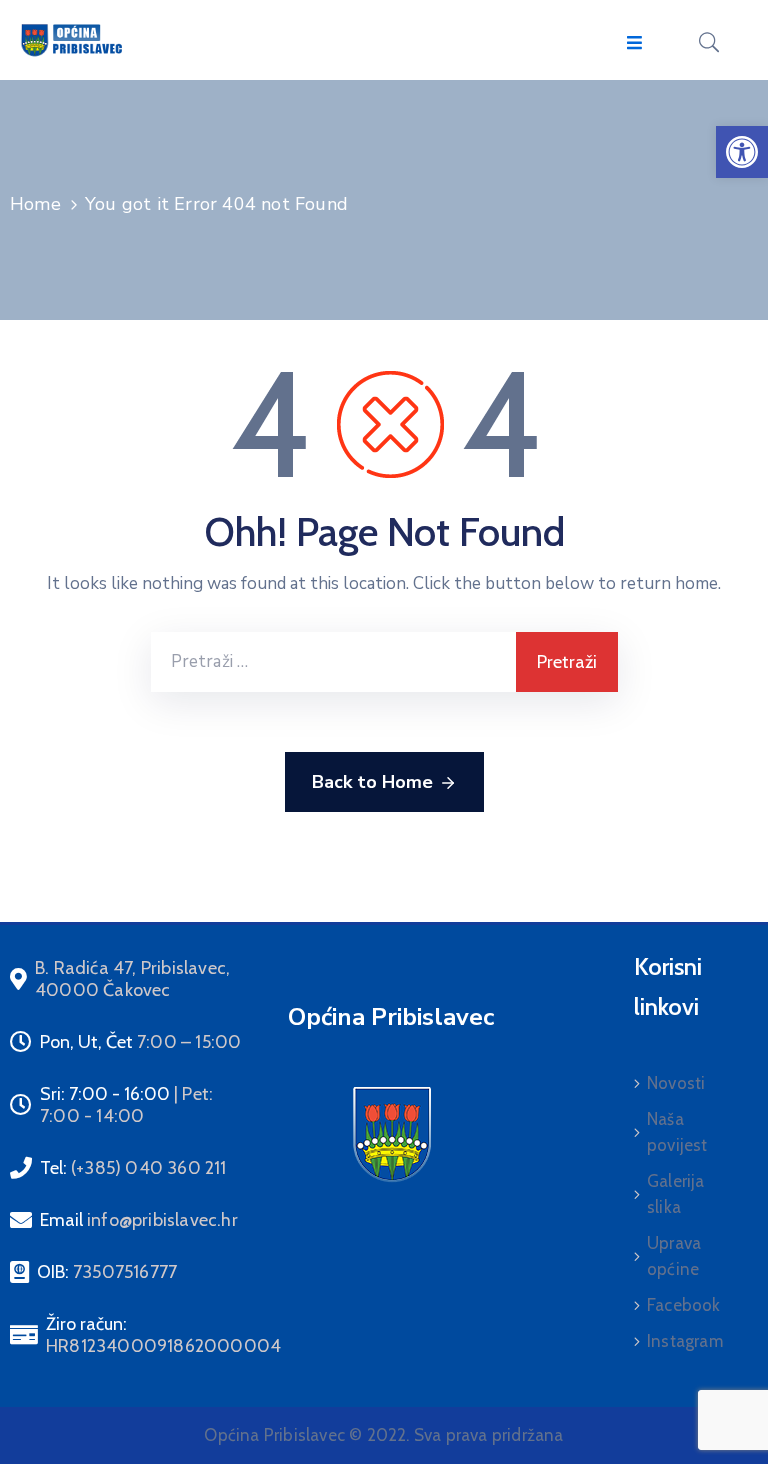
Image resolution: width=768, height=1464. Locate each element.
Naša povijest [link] (677, 1132)
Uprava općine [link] (674, 1256)
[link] (742, 152)
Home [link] (35, 204)
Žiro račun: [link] (163, 1335)
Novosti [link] (676, 1083)
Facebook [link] (684, 1305)
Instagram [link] (685, 1341)
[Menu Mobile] (634, 43)
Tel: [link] (133, 1168)
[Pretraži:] (333, 662)
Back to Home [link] (372, 782)
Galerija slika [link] (676, 1194)
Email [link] (139, 1220)
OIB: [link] (107, 1272)
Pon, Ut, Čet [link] (140, 1042)
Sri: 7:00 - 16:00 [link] (126, 1105)
